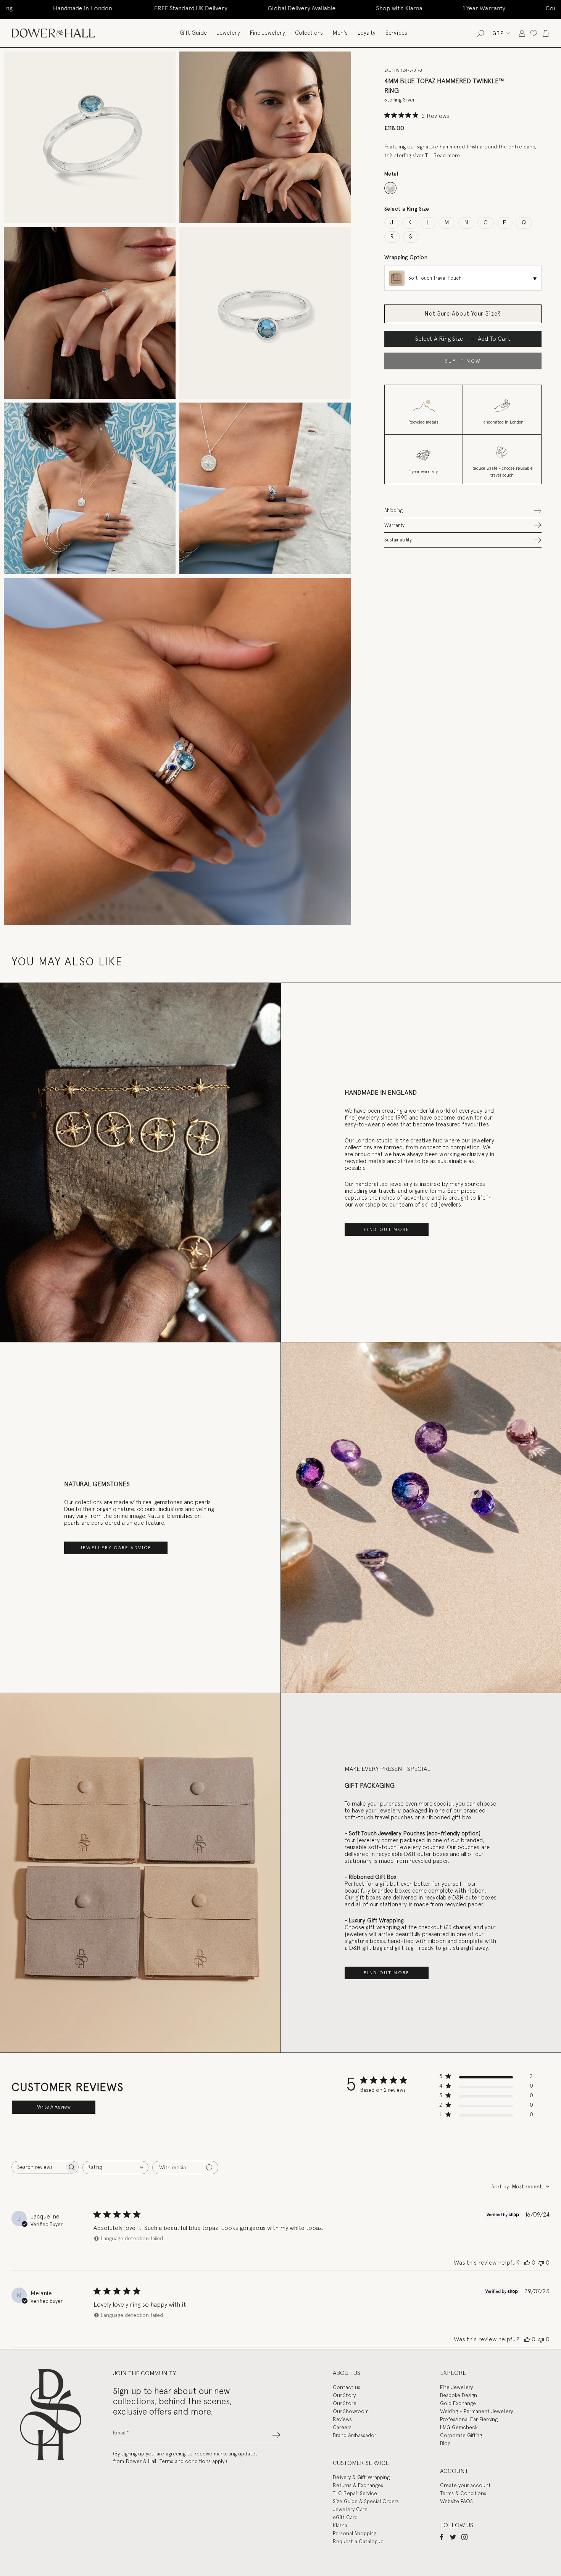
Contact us (347, 2387)
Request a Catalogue (358, 2541)
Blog (445, 2443)
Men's (340, 33)
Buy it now (463, 361)
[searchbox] (38, 2167)
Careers (342, 2427)
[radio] (391, 188)
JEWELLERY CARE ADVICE (116, 1548)
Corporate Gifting (461, 2435)
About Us (347, 2373)
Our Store (345, 2403)
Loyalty (367, 33)
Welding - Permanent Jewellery (476, 2411)
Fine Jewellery (268, 33)
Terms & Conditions (463, 2493)
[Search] (481, 33)
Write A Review (54, 2107)
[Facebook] (442, 2537)
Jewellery (228, 33)
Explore (453, 2373)
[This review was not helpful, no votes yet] (541, 2263)
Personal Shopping (355, 2533)
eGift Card (345, 2517)
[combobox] (115, 2168)
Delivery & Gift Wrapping (361, 2477)
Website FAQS (456, 2501)
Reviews (342, 2419)
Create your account (465, 2485)
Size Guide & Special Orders (366, 2501)
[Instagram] (464, 2537)
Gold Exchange (458, 2403)
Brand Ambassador (355, 2435)
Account (454, 2471)
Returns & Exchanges (358, 2485)
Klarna (340, 2525)
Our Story (344, 2395)
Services (396, 33)
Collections (309, 33)
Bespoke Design (459, 2395)
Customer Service (361, 2463)
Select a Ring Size (407, 209)
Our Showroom (351, 2411)
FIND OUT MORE (387, 1229)
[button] (463, 510)
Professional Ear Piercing (469, 2419)
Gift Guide (193, 33)
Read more (447, 155)
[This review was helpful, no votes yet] (527, 2263)
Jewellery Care (350, 2509)
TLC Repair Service (355, 2493)
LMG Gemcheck (459, 2427)
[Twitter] (453, 2537)
